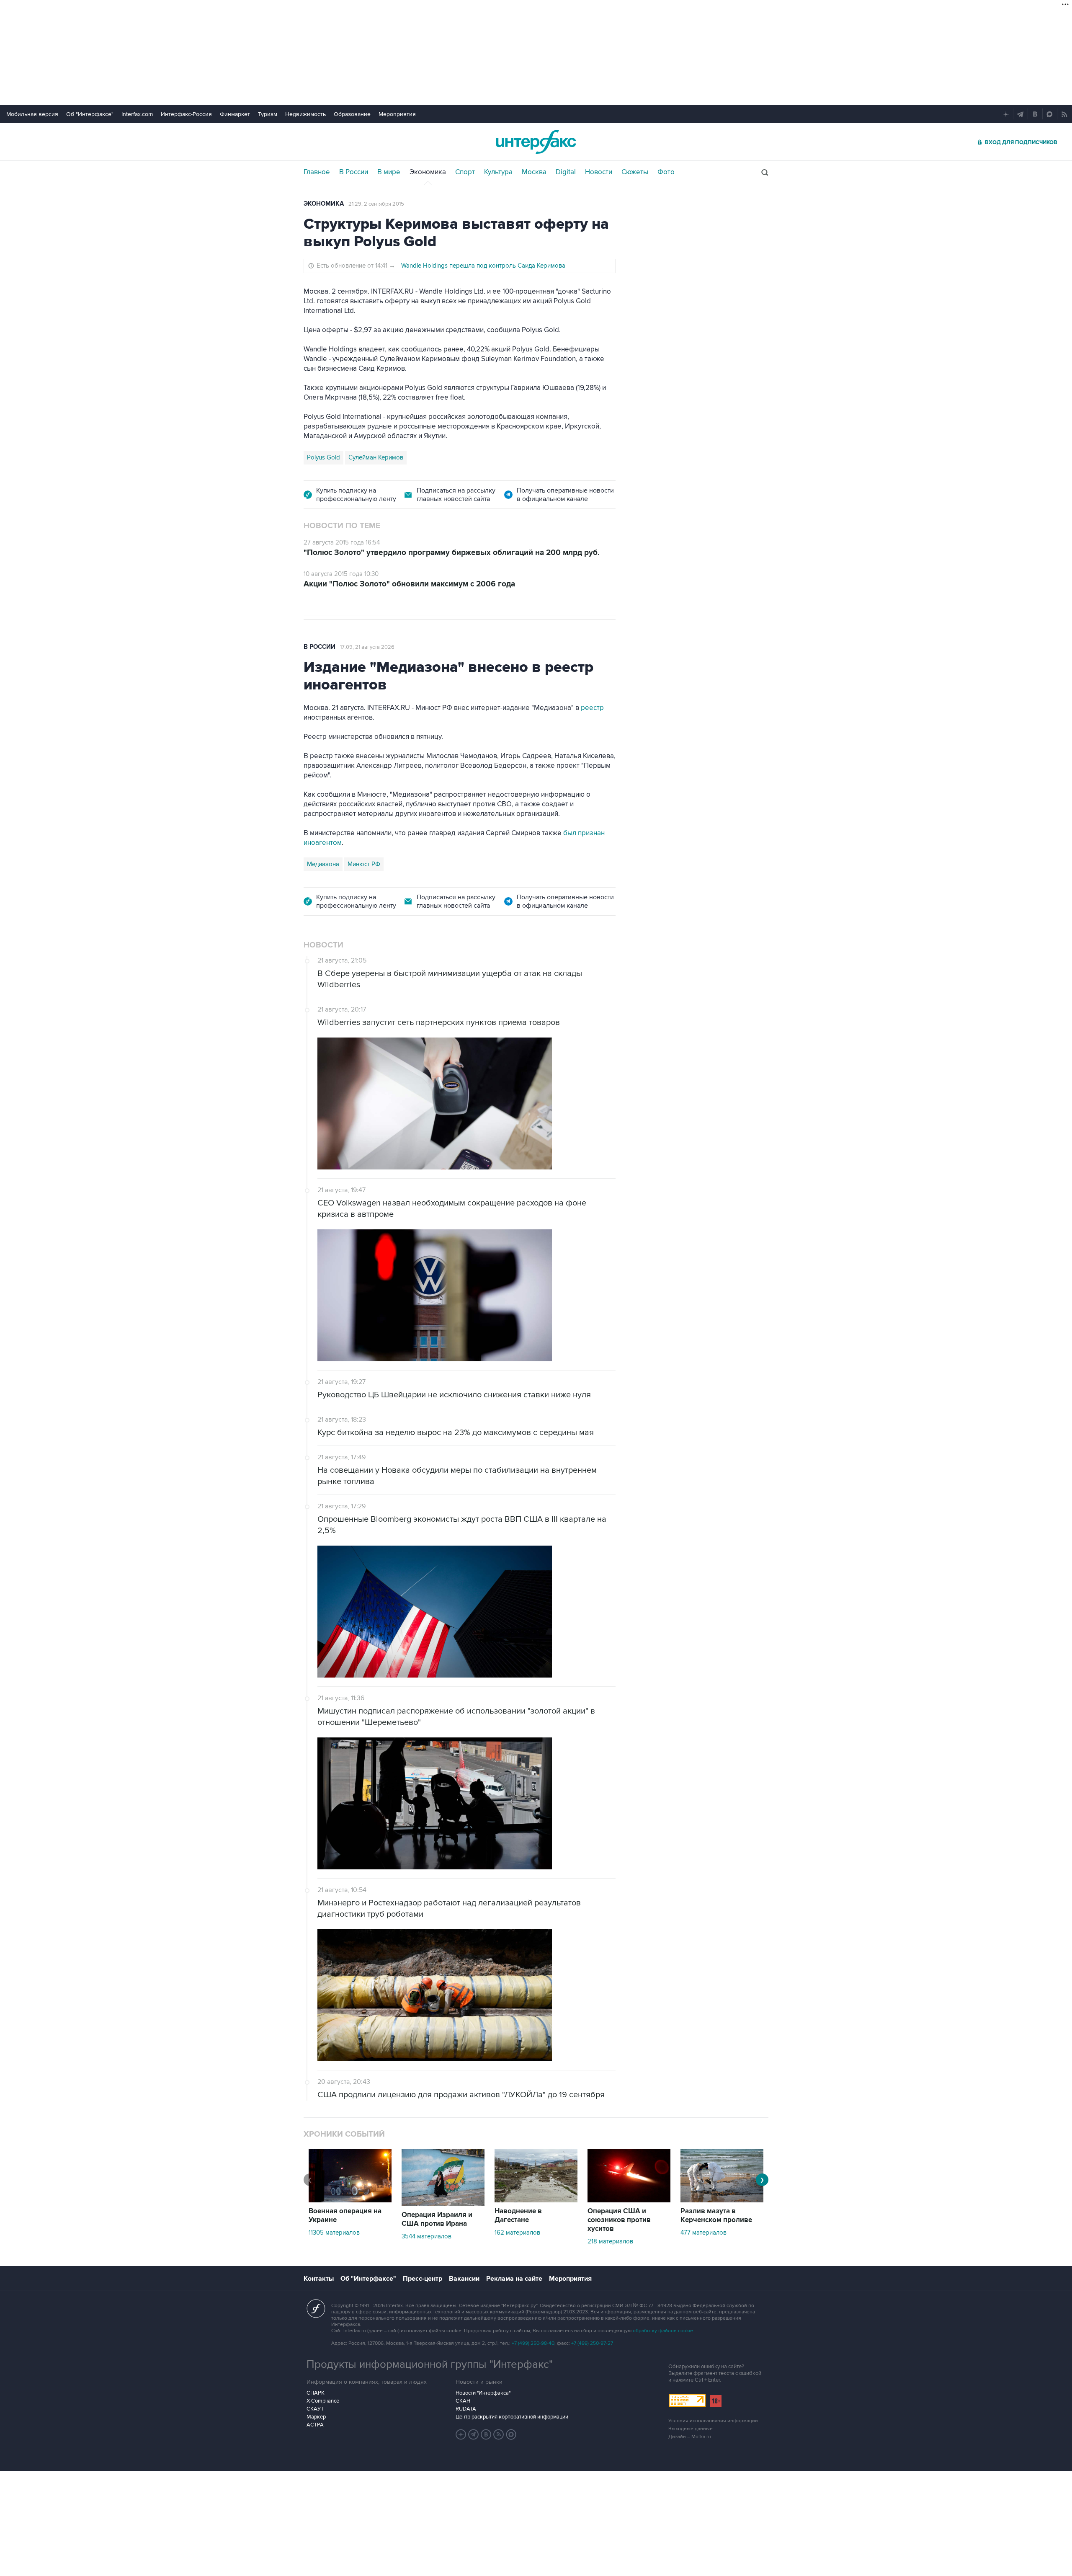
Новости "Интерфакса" (483, 2393)
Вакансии (464, 2279)
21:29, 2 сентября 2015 (376, 204)
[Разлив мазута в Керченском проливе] (722, 2200)
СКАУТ (315, 2409)
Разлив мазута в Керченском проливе (716, 2216)
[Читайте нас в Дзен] (461, 2434)
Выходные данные (691, 2429)
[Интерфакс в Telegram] (474, 2434)
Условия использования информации (713, 2421)
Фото (666, 172)
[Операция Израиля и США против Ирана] (443, 2204)
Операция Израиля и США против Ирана (437, 2219)
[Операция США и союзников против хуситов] (629, 2200)
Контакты (319, 2279)
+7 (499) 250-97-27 (592, 2343)
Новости (599, 172)
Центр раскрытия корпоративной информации (512, 2417)
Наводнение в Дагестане (518, 2216)
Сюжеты (635, 172)
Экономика (428, 172)
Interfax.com (137, 114)
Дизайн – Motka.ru (690, 2437)
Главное (317, 172)
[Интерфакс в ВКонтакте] (486, 2434)
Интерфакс (536, 142)
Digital (566, 172)
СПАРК (316, 2393)
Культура (498, 172)
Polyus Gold (323, 457)
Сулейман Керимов (376, 457)
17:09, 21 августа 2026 (367, 647)
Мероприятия (397, 114)
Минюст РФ (364, 864)
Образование (352, 114)
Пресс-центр (423, 2279)
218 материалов (610, 2241)
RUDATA (466, 2409)
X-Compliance (323, 2401)
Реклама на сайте (514, 2279)
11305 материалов (334, 2233)
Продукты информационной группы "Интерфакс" (430, 2364)
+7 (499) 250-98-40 (533, 2343)
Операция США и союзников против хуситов (619, 2220)
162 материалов (517, 2233)
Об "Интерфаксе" (90, 114)
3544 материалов (426, 2236)
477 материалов (703, 2233)
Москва (534, 172)
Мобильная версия (32, 114)
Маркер (316, 2417)
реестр (592, 708)
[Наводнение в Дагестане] (536, 2200)
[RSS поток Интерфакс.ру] (499, 2434)
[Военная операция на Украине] (350, 2200)
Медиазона (323, 864)
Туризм (268, 114)
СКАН (463, 2401)
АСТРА (315, 2425)
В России (354, 172)
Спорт (465, 172)
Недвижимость (305, 114)
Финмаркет (235, 114)
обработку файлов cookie (663, 2331)
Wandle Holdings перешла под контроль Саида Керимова (483, 266)
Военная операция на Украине (345, 2216)
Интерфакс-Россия (186, 114)
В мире (389, 172)
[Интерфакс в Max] (511, 2434)
